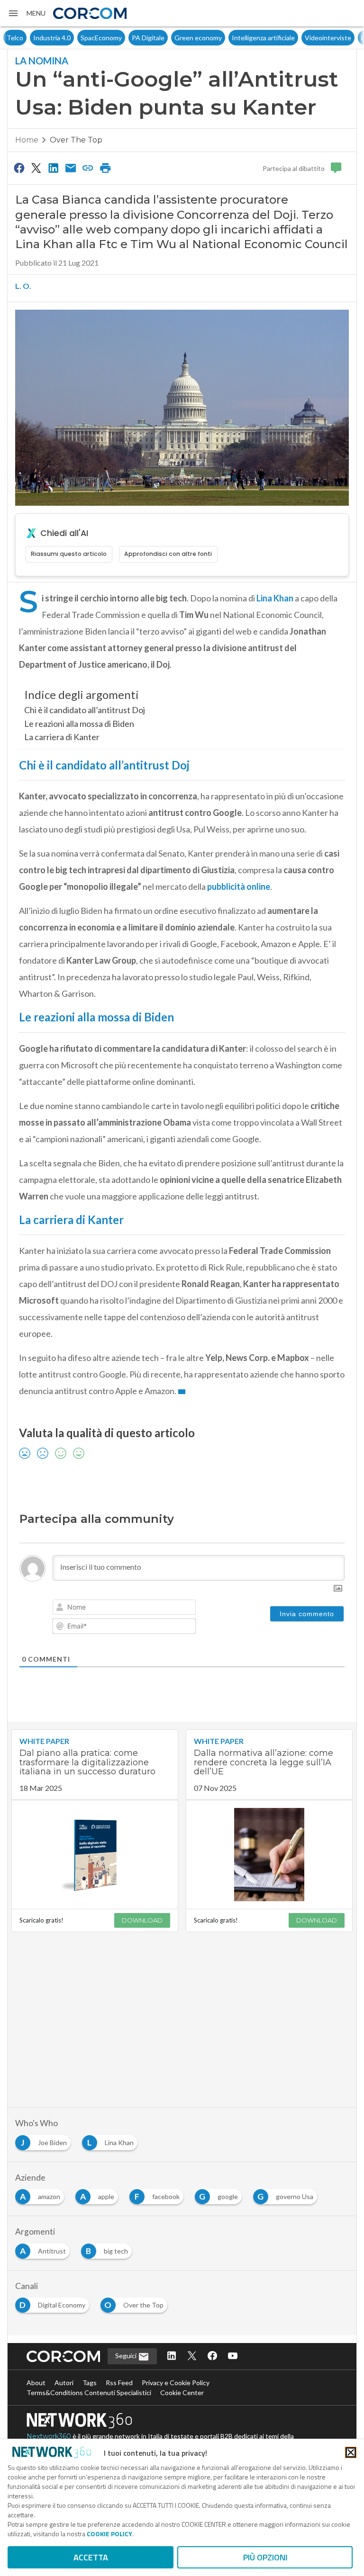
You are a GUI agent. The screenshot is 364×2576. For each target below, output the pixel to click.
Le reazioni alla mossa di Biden (79, 724)
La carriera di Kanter (62, 737)
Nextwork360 (49, 2436)
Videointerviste (301, 38)
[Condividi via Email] (71, 168)
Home (27, 140)
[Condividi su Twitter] (36, 168)
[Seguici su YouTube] (233, 2357)
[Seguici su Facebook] (212, 2357)
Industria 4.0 (25, 38)
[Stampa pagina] (105, 168)
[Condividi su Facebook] (19, 168)
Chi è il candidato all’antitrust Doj (85, 710)
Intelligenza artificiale (237, 38)
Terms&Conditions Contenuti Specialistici (89, 2393)
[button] (27, 13)
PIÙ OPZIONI (265, 2557)
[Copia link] (88, 168)
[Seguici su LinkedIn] (172, 2357)
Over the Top (76, 140)
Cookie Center (182, 2393)
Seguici (127, 2356)
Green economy (172, 38)
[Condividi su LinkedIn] (54, 168)
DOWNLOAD (142, 1920)
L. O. (23, 286)
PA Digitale (122, 38)
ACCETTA (91, 2557)
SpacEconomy (75, 38)
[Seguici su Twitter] (192, 2357)
